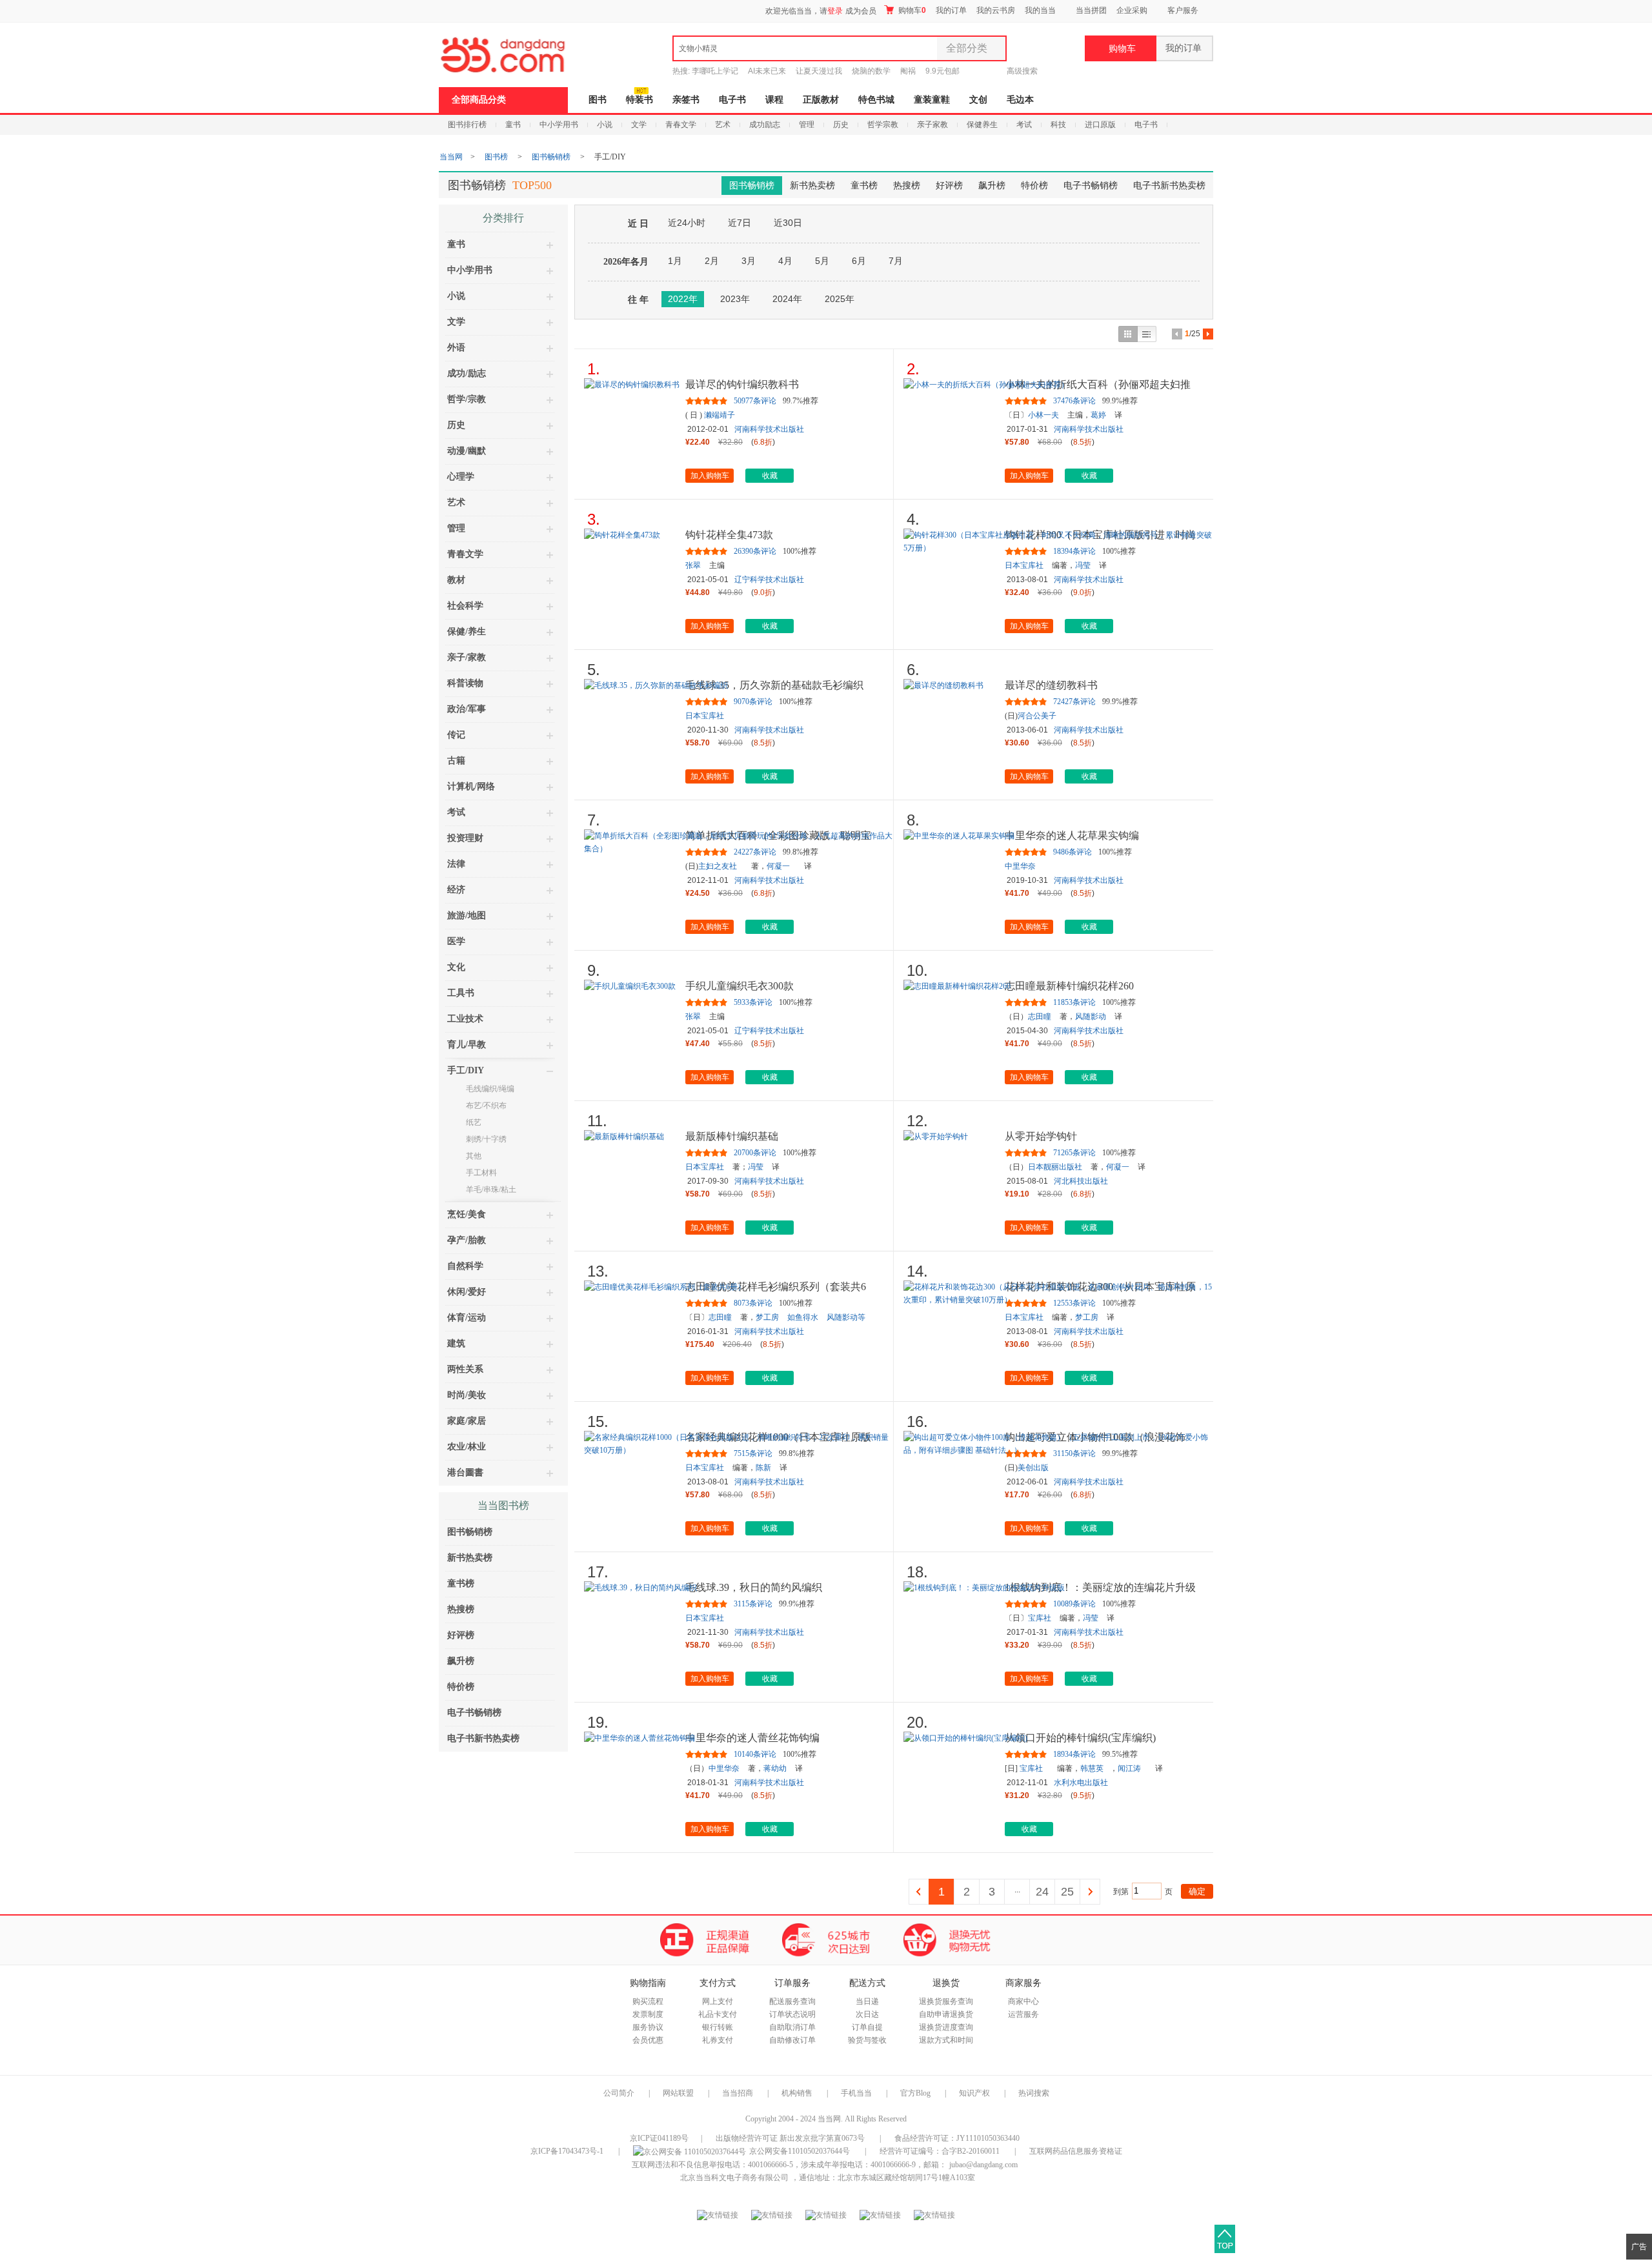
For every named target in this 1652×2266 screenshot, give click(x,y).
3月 (749, 261)
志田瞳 (1040, 1017)
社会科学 (465, 606)
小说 (605, 125)
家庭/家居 (467, 1421)
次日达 (867, 2014)
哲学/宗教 (467, 399)
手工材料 (481, 1173)
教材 (456, 580)
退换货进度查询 (946, 2027)
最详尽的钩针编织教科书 (742, 384)
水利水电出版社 (1081, 1783)
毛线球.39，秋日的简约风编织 (754, 1587)
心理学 (461, 477)
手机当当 (856, 2093)
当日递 (867, 2001)
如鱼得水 (803, 1317)
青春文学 (681, 125)
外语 (456, 348)
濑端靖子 (720, 415)
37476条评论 (1074, 401)
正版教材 (821, 100)
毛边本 (1020, 100)
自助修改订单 (792, 2040)
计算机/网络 (471, 786)
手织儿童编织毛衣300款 (740, 986)
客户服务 (1183, 10)
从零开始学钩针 (1041, 1136)
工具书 (461, 993)
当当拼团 (1091, 10)
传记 (456, 735)
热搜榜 (907, 186)
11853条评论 (1074, 1002)
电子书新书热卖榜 (1169, 186)
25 (1067, 1892)
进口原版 (1100, 125)
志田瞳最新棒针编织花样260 (1069, 986)
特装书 (640, 100)
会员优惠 (648, 2040)
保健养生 (982, 125)
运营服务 (1023, 2014)
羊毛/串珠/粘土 (491, 1189)
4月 (785, 261)
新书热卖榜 (812, 186)
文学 (639, 125)
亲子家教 (932, 125)
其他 (474, 1156)
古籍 (456, 761)
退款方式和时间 (946, 2040)
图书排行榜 (467, 125)
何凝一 (778, 866)
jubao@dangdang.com (983, 2165)
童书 (513, 125)
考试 (1024, 125)
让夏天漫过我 (819, 71)
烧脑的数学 (871, 71)
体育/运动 (467, 1318)
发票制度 (648, 2014)
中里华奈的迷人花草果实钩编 (1072, 835)
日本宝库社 (1024, 565)
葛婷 (1098, 415)
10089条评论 (1074, 1604)
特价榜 (1034, 186)
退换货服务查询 (946, 2001)
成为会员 (861, 11)
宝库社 (1040, 1618)
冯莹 (1083, 565)
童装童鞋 (932, 100)
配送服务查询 (792, 2001)
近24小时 (687, 223)
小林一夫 (1043, 415)
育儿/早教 (467, 1045)
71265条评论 (1074, 1153)
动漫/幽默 (467, 451)
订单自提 (867, 2027)
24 (1042, 1892)
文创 (978, 100)
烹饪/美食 (467, 1214)
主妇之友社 (718, 866)
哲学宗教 (883, 125)
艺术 (723, 125)
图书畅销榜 (551, 157)
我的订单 (951, 10)
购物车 (911, 10)
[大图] (1128, 334)
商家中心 (1023, 2001)
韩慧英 (1092, 1768)
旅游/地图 (467, 916)
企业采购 (1132, 10)
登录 (835, 11)
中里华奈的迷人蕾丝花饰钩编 (752, 1738)
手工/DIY (466, 1070)
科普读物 (465, 683)
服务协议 (648, 2027)
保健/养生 (467, 632)
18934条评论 (1074, 1754)
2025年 (840, 299)
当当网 (451, 157)
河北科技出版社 (1081, 1181)
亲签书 (686, 100)
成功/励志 (467, 373)
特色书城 (876, 100)
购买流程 (648, 2001)
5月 (822, 261)
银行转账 (718, 2027)
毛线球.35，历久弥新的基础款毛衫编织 (774, 685)
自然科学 (465, 1266)
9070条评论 (753, 702)
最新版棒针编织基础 (732, 1136)
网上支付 (718, 2001)
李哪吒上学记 (715, 71)
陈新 (763, 1468)
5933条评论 (753, 1002)
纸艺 (474, 1122)
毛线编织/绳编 (490, 1089)
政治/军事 (467, 709)
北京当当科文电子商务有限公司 (734, 2178)
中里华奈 (1020, 866)
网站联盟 (678, 2093)
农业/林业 (467, 1447)
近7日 (740, 223)
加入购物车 (710, 476)
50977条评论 (755, 401)
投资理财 (465, 838)
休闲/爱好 (467, 1292)
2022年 (683, 299)
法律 (456, 864)
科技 (1058, 125)
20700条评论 (755, 1153)
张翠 (693, 565)
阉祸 (908, 71)
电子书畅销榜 (1091, 186)
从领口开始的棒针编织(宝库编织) (1080, 1738)
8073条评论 (753, 1303)
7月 (896, 261)
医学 (456, 941)
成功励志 (765, 125)
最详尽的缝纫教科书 (1051, 685)
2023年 (735, 299)
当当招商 (738, 2093)
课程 (774, 100)
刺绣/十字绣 (486, 1139)
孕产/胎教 (467, 1240)
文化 (456, 967)
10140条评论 (755, 1754)
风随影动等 (846, 1317)
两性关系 (465, 1369)
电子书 (732, 100)
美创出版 (1033, 1468)
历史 (841, 125)
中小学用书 (559, 125)
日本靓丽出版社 (1055, 1167)
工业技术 (465, 1019)
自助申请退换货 (946, 2014)
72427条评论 (1074, 702)
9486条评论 (1073, 852)
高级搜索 (1022, 71)
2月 (712, 261)
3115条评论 (753, 1604)
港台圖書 (465, 1472)
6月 (859, 261)
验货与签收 (867, 2040)
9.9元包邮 (942, 71)
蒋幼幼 (775, 1768)
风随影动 (1091, 1017)
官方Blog (915, 2093)
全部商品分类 (479, 100)
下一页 (1090, 1892)
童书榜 (864, 186)
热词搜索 (1034, 2093)
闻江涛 (1129, 1768)
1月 (675, 261)
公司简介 (619, 2093)
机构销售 (797, 2093)
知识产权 (975, 2093)
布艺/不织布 (486, 1106)
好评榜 (949, 186)
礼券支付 (718, 2040)
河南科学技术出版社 (769, 429)
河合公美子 (1037, 716)
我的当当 (1040, 10)
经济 (456, 890)
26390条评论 (755, 551)
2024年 (787, 299)
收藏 (770, 476)
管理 (807, 125)
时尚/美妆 (467, 1395)
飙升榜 (992, 186)
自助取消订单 (792, 2027)
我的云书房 (996, 10)
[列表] (1147, 334)
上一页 (919, 1892)
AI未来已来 (767, 71)
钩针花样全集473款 (729, 535)
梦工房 (767, 1317)
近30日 (788, 223)
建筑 (456, 1343)
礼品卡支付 (718, 2014)
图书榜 (496, 157)
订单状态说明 (792, 2014)
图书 (598, 100)
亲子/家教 (467, 657)
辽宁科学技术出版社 (769, 580)
